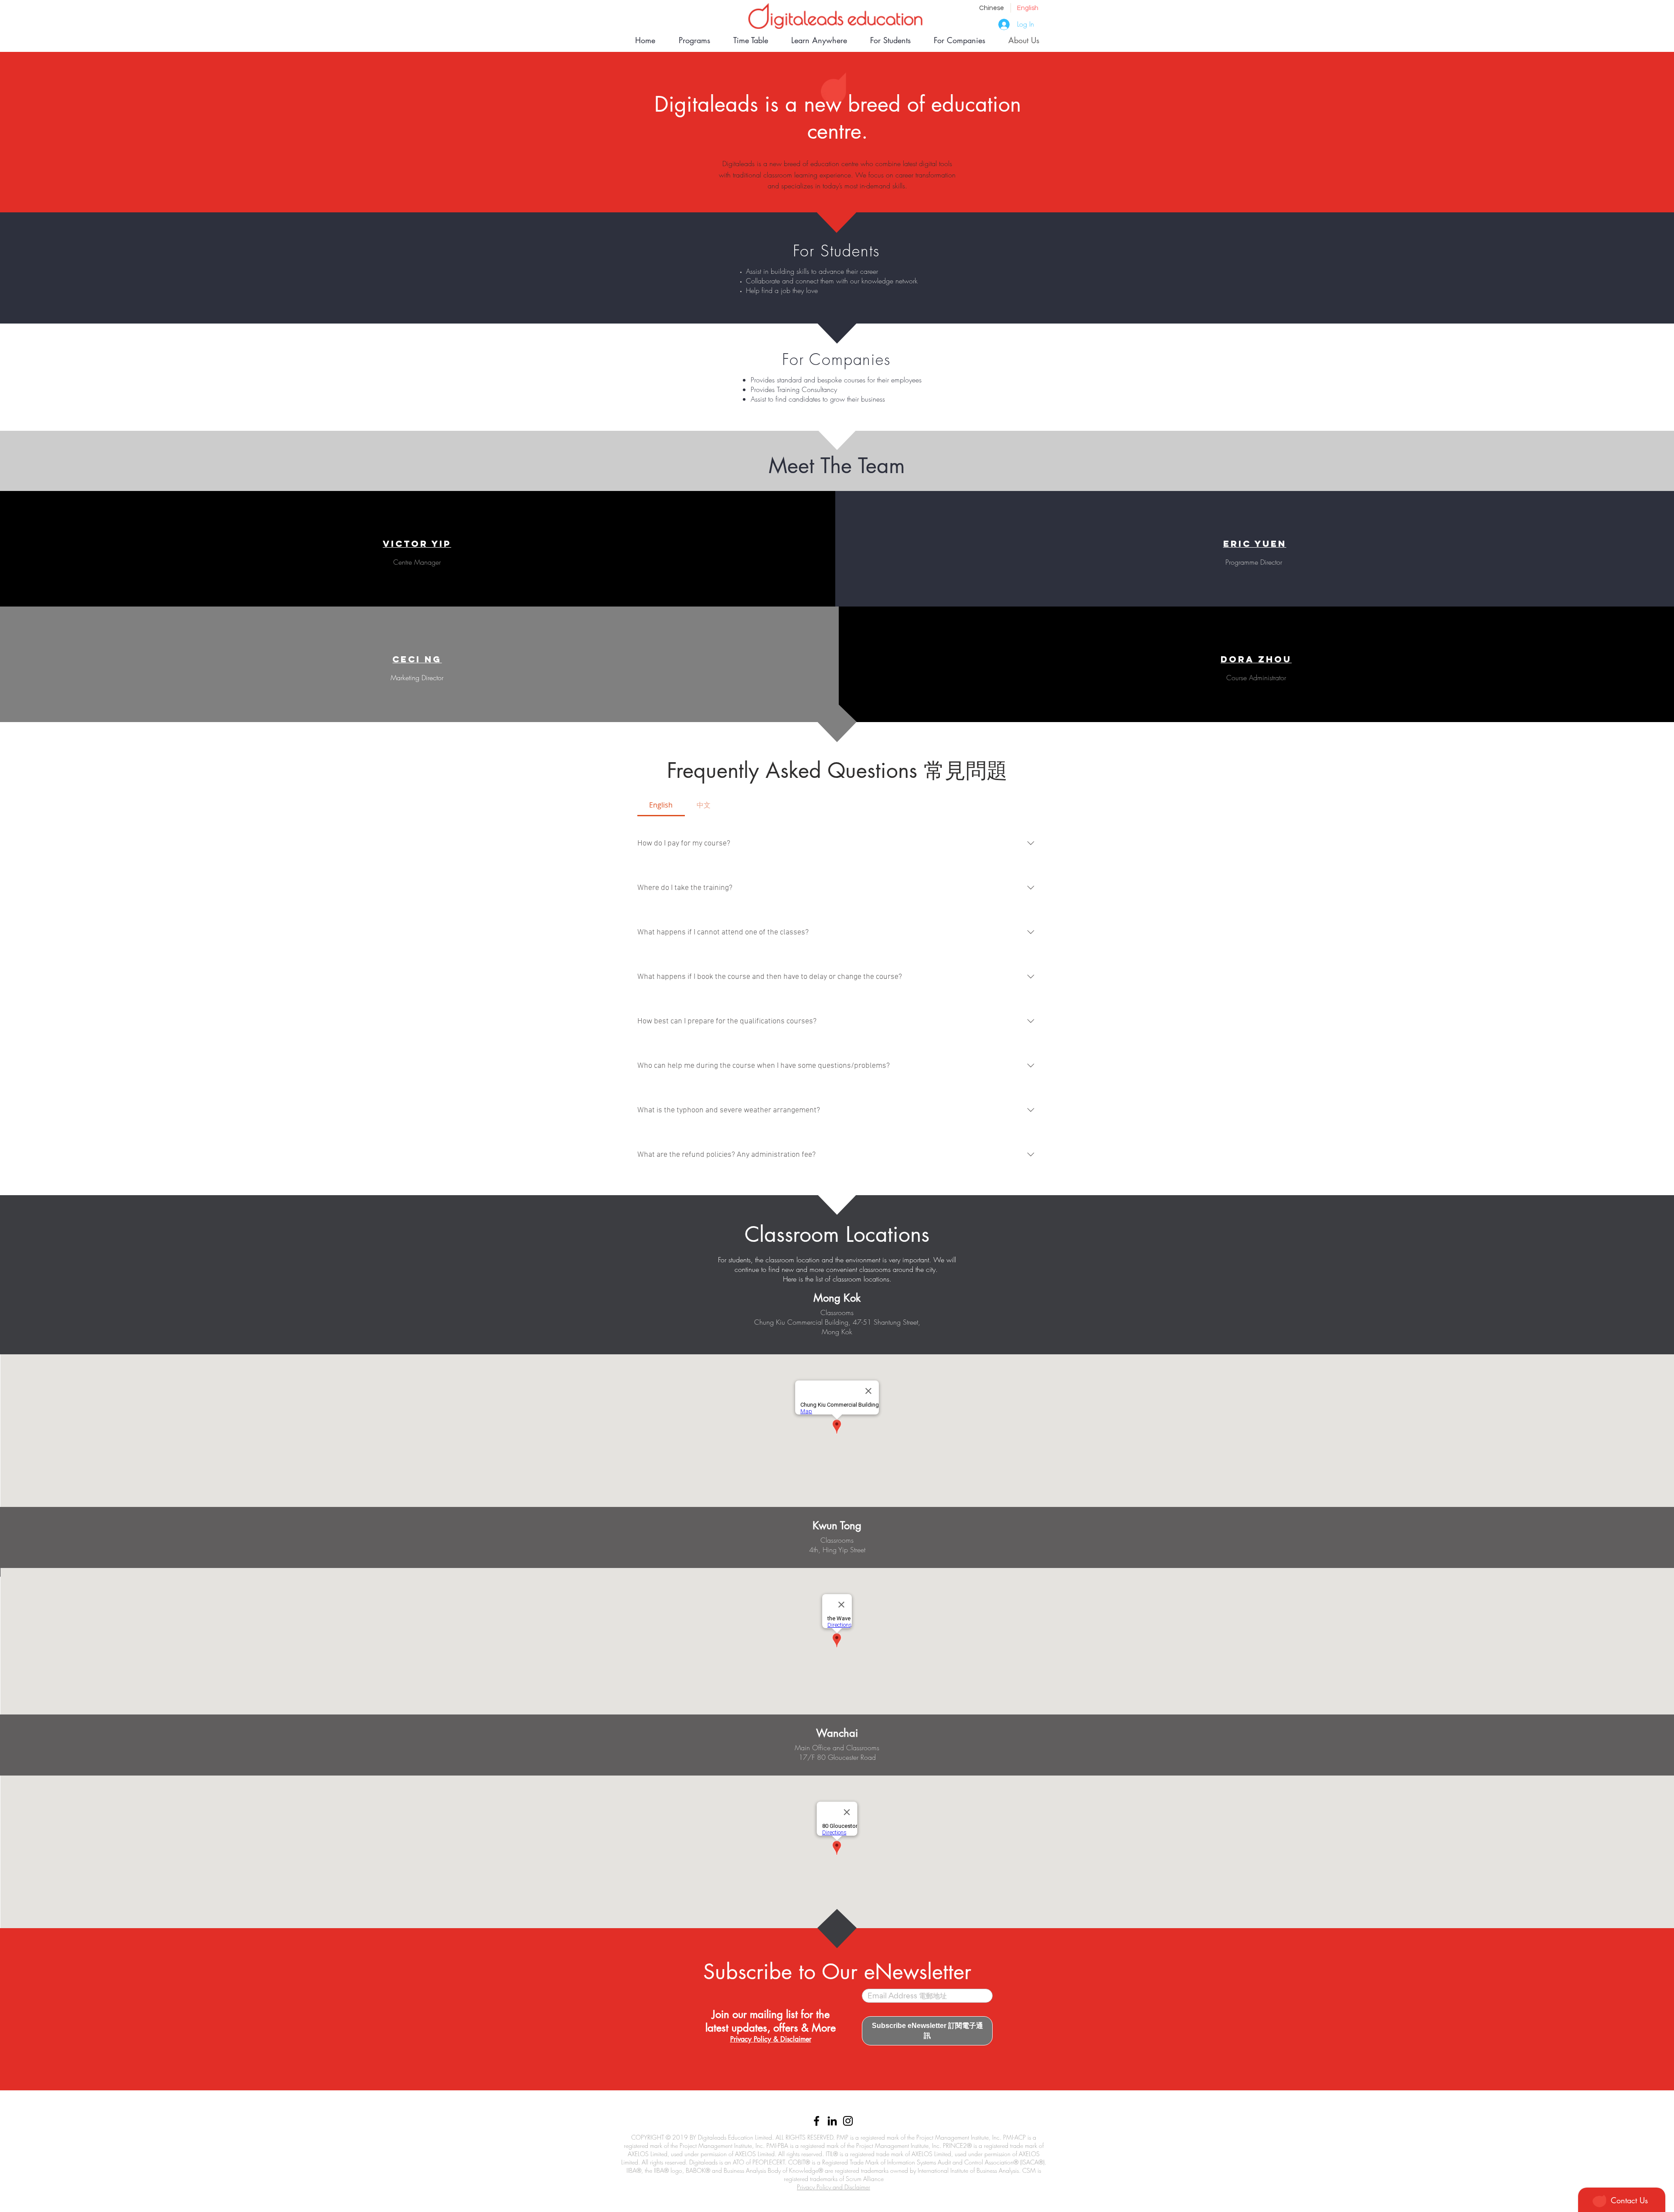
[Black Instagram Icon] (848, 2121)
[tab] (661, 805)
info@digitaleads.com (801, 2107)
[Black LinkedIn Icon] (832, 2121)
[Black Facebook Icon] (817, 2121)
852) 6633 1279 (858, 2107)
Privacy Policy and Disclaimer (834, 2187)
